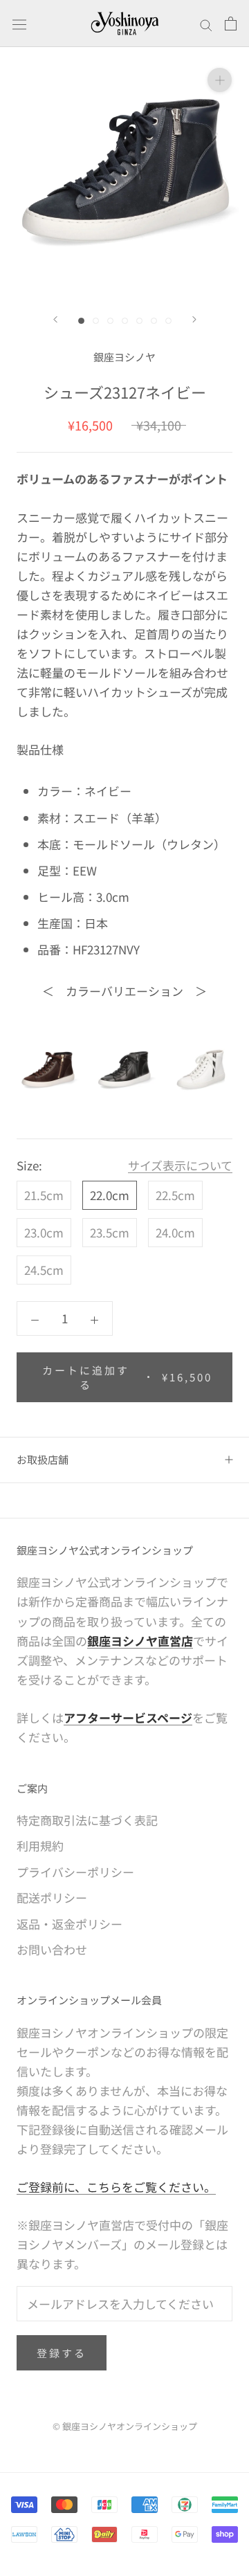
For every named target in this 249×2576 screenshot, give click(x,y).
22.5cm (175, 1195)
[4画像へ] (125, 321)
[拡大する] (220, 79)
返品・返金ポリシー (70, 1924)
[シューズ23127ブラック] (125, 1070)
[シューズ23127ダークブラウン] (48, 1070)
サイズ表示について (180, 1165)
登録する (62, 2353)
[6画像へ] (154, 321)
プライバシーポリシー (75, 1872)
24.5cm (44, 1270)
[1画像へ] (81, 321)
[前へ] (55, 319)
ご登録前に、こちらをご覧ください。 (116, 2187)
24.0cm (175, 1232)
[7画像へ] (168, 321)
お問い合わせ (52, 1949)
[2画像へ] (96, 321)
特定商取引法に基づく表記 (87, 1820)
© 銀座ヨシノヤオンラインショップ (125, 2426)
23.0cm (44, 1232)
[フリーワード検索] (206, 24)
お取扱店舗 (43, 1459)
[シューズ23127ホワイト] (201, 1070)
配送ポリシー (52, 1897)
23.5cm (110, 1232)
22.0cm (110, 1195)
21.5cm (44, 1195)
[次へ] (194, 319)
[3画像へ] (110, 321)
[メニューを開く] (19, 23)
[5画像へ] (139, 321)
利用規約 (40, 1845)
